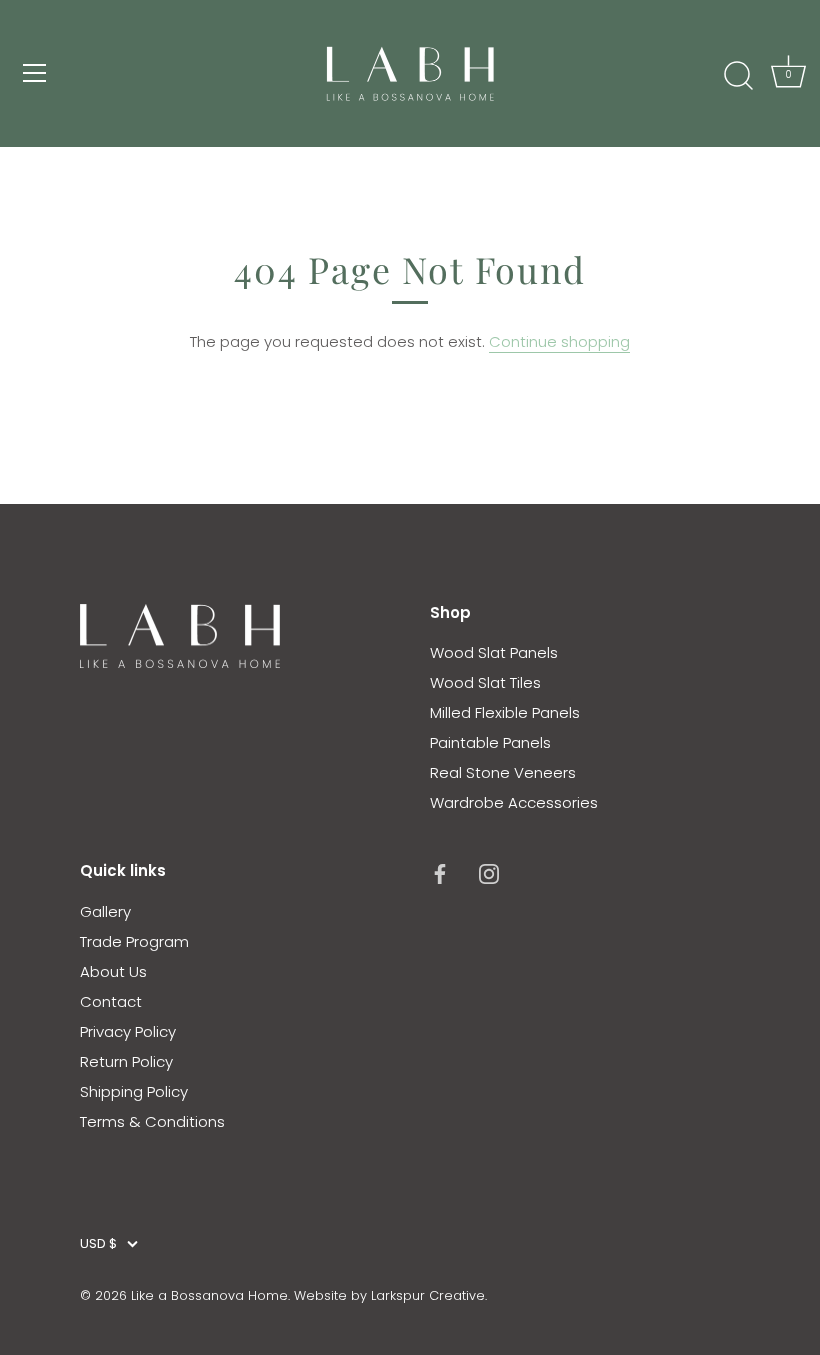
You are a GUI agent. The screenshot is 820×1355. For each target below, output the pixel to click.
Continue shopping (559, 341)
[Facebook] (440, 872)
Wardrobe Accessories (514, 802)
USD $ (98, 1244)
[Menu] (35, 73)
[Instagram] (489, 872)
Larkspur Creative (428, 1295)
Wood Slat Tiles (485, 682)
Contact (111, 1001)
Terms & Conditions (152, 1121)
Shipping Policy (134, 1091)
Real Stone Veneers (503, 772)
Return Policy (126, 1061)
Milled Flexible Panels (505, 712)
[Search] (738, 76)
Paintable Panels (490, 742)
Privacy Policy (128, 1031)
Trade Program (134, 941)
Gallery (105, 911)
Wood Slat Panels (494, 652)
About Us (113, 971)
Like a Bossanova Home (209, 1295)
